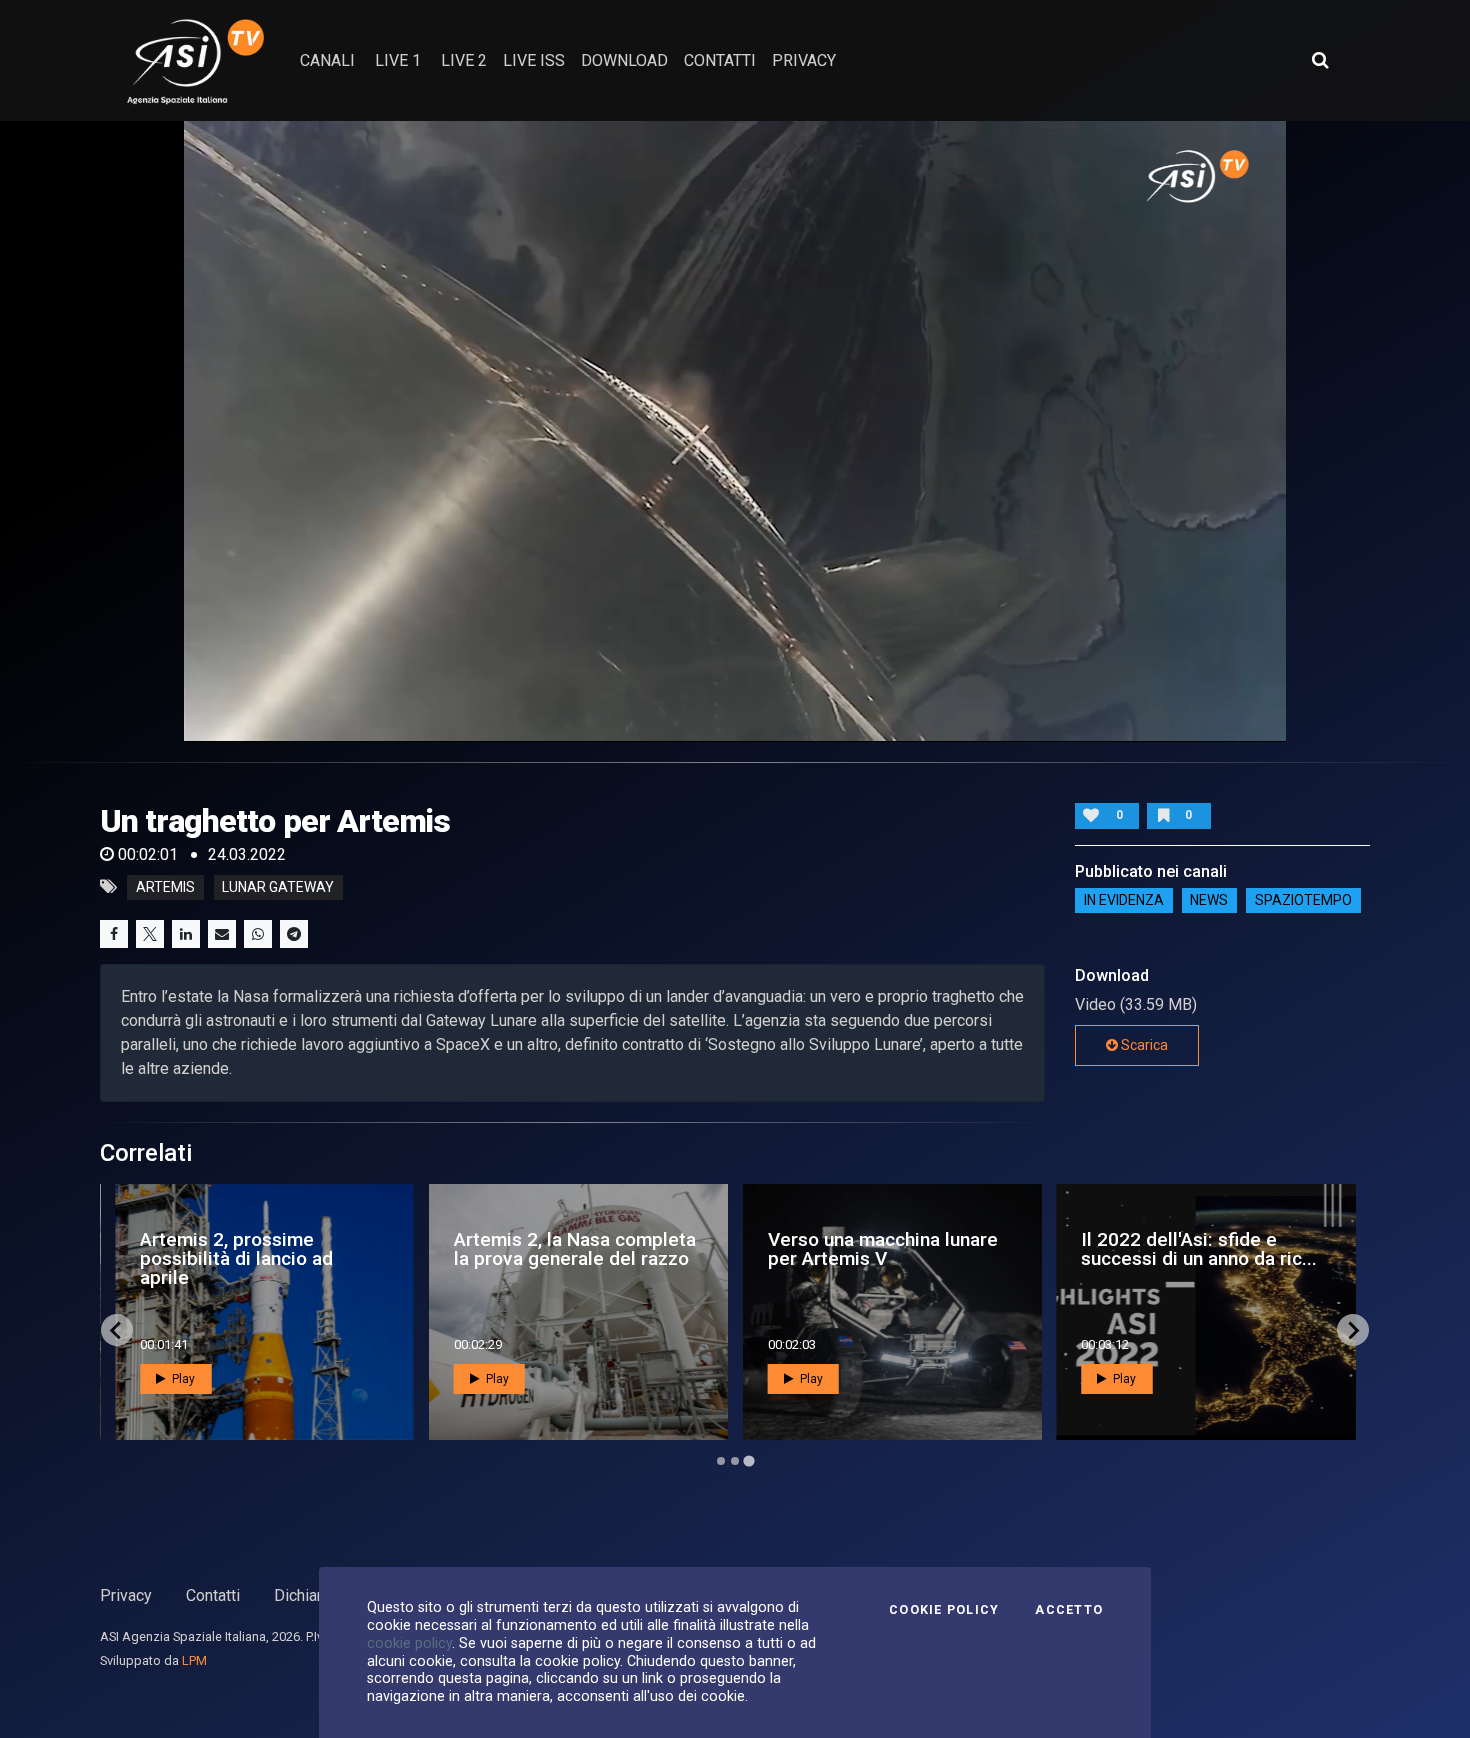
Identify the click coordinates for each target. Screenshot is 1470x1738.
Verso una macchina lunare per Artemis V (511, 1249)
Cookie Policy (944, 1610)
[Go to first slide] (1353, 1330)
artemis (165, 887)
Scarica (1143, 1045)
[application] (735, 431)
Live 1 (398, 60)
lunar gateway (278, 887)
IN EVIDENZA (1124, 901)
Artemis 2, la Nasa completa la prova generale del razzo (203, 1249)
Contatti (213, 1595)
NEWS (1209, 901)
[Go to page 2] (735, 1461)
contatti (720, 60)
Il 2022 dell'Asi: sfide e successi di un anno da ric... (827, 1249)
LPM (194, 1660)
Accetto (1069, 1610)
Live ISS (534, 60)
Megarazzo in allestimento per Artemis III (1137, 1249)
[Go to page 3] (749, 1461)
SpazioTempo (1303, 901)
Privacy (126, 1595)
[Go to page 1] (721, 1461)
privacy (804, 60)
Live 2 (464, 60)
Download (624, 60)
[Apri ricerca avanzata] (1320, 60)
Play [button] (124, 1379)
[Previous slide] (117, 1330)
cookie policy (409, 1643)
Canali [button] (327, 60)
